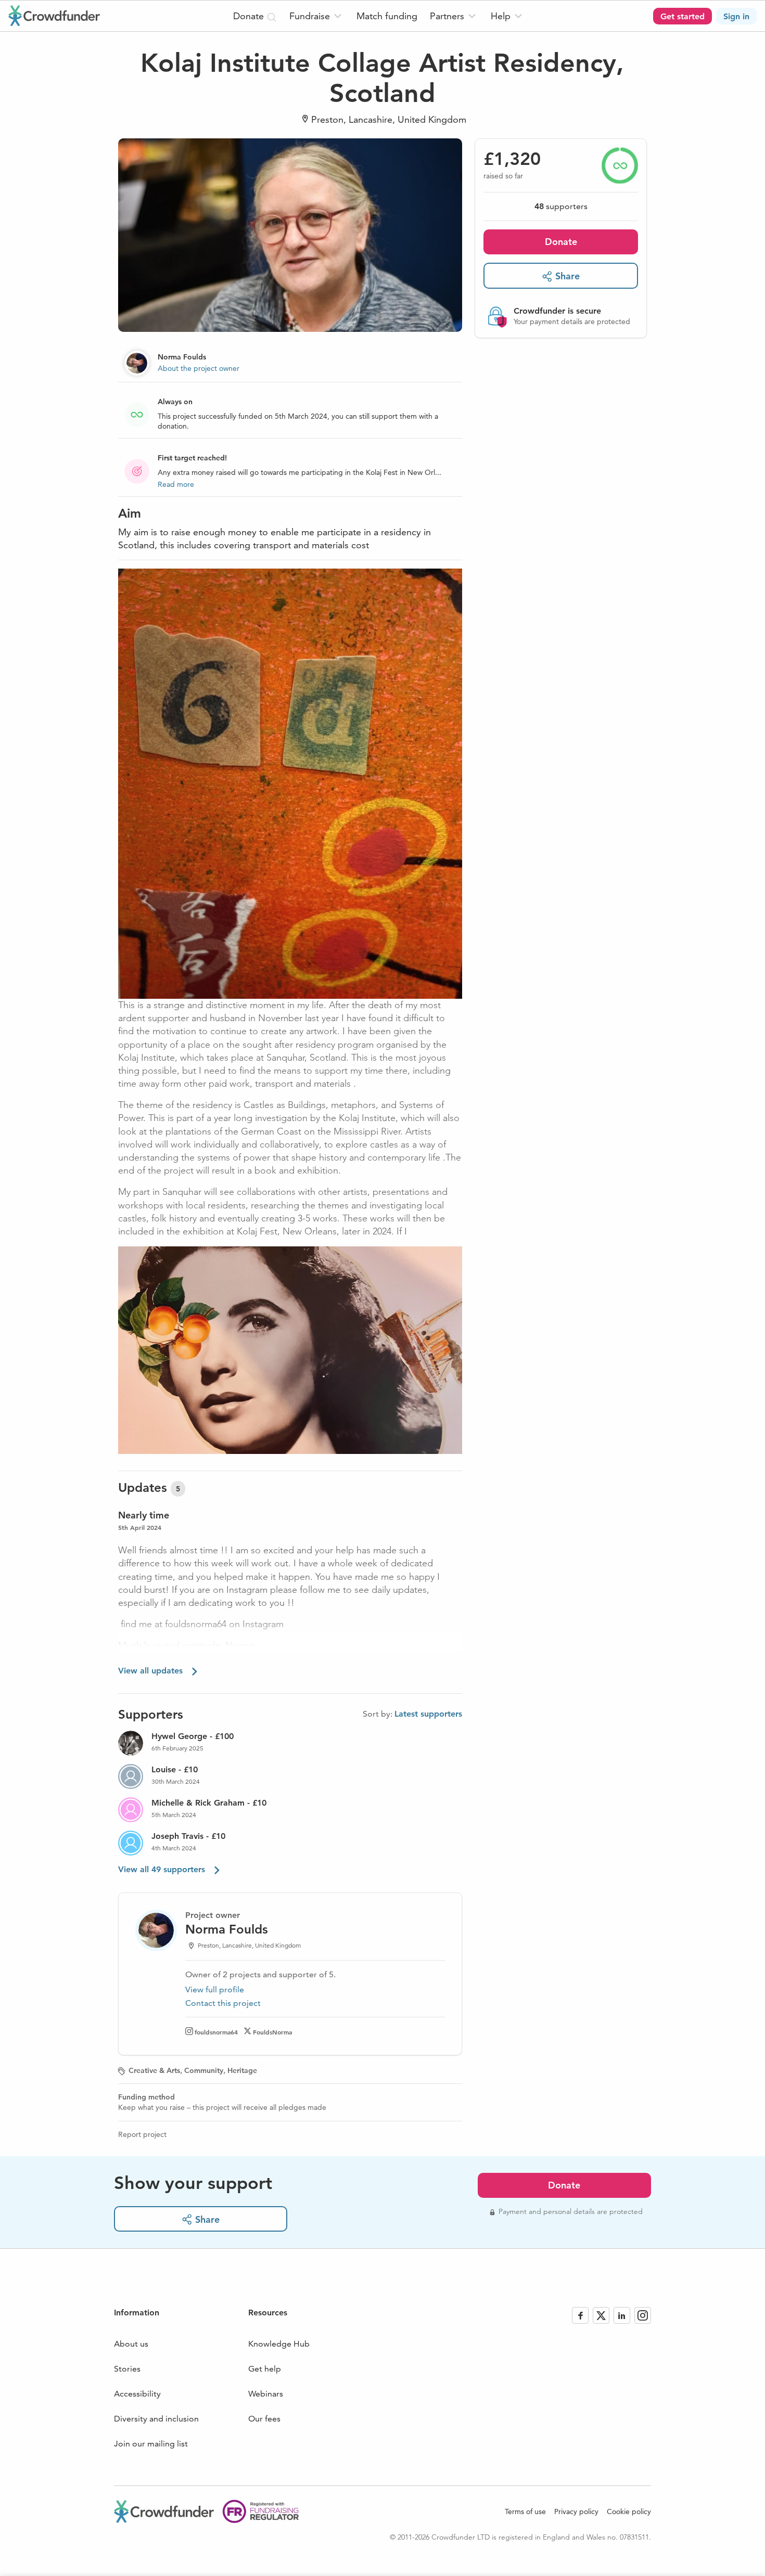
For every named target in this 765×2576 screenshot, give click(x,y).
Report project (142, 2134)
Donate (561, 242)
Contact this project (223, 2003)
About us (131, 2344)
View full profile (215, 1989)
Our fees (264, 2419)
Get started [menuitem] (683, 16)
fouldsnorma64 (216, 2032)
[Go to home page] (54, 16)
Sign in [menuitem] (736, 16)
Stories (127, 2369)
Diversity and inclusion (156, 2419)
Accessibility (137, 2394)
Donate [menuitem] (250, 16)
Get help (265, 2369)
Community (204, 2070)
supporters (561, 206)
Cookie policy (629, 2511)
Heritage (242, 2070)
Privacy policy (576, 2511)
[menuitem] (317, 16)
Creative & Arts (154, 2070)
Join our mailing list (151, 2444)
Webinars (266, 2394)
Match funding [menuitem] (387, 16)
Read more (176, 484)
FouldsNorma (272, 2032)
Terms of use (525, 2511)
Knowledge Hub (279, 2344)
